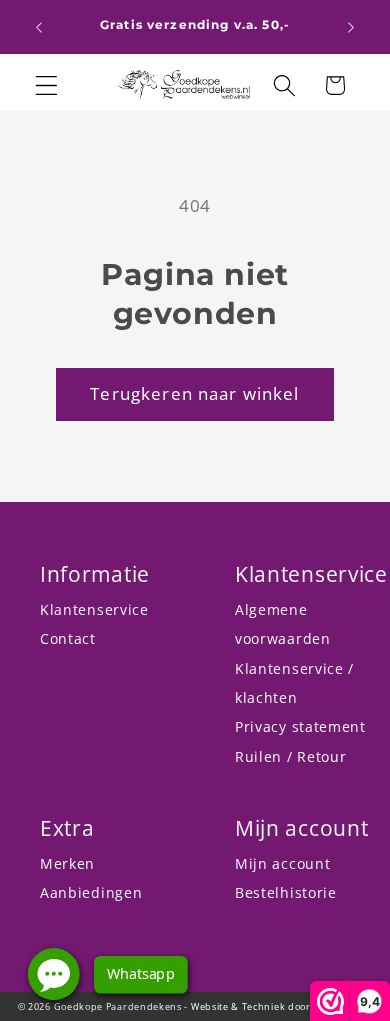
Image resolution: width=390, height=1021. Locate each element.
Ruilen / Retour (290, 756)
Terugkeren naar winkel (194, 393)
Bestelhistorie (286, 892)
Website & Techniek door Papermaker (281, 1006)
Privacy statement (300, 726)
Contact (68, 638)
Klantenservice (94, 609)
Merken (67, 863)
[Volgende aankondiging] (351, 27)
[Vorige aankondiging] (39, 27)
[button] (46, 85)
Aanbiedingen (91, 892)
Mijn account (282, 863)
